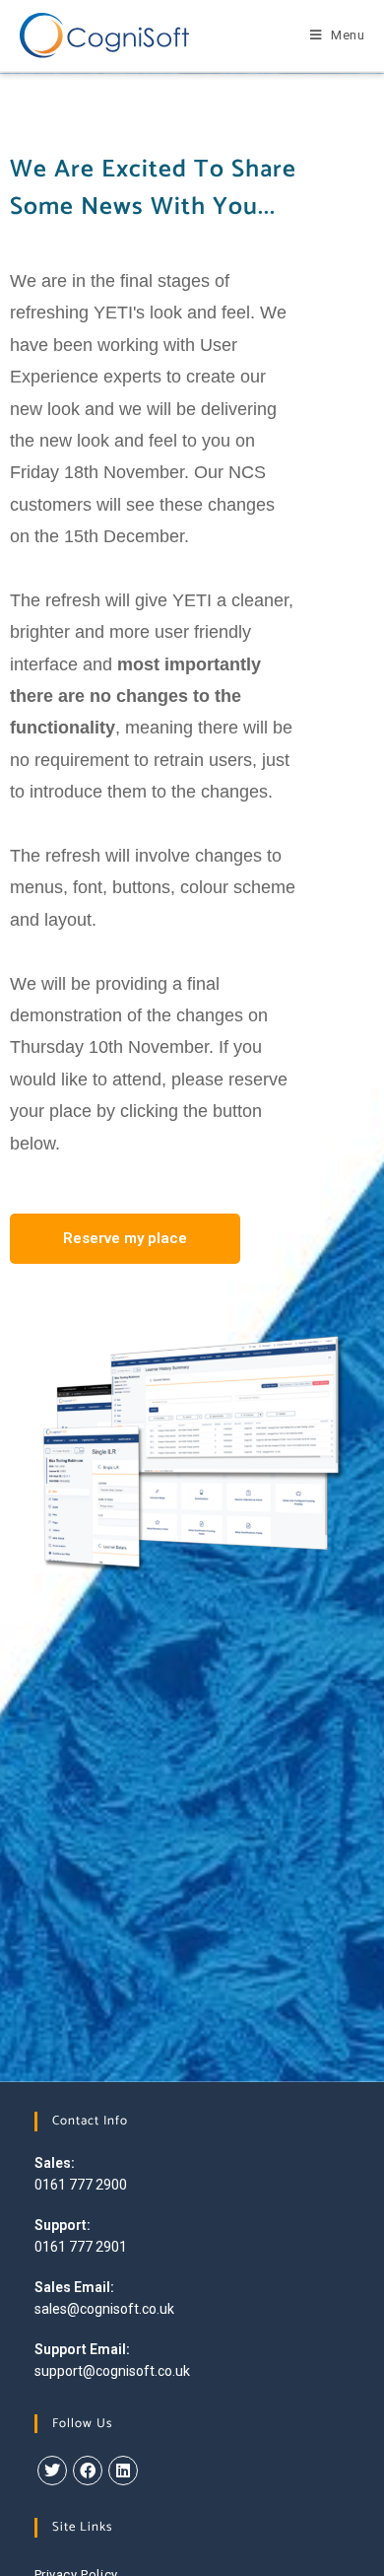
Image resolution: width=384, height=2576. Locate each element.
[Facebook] (88, 2471)
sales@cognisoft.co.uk (104, 2309)
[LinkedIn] (123, 2471)
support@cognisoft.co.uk (112, 2371)
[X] (52, 2471)
